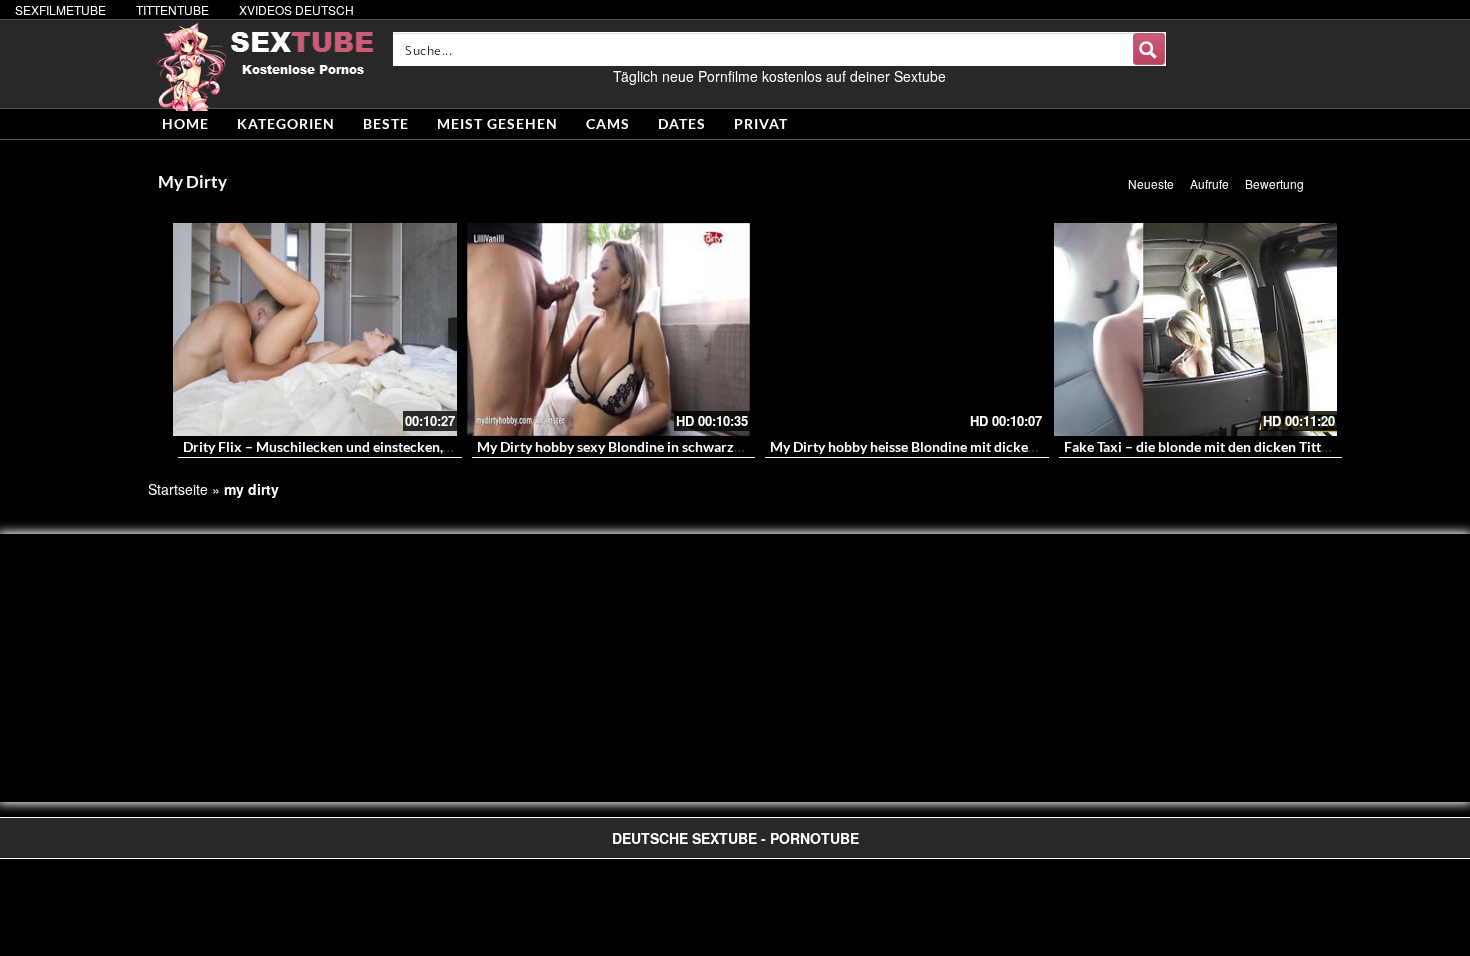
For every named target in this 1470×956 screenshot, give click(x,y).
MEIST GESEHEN (497, 123)
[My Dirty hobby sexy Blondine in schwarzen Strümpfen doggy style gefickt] (609, 329)
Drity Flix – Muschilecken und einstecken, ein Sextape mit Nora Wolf (397, 446)
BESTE (386, 123)
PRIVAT (761, 123)
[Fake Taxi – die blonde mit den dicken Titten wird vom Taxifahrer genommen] (1196, 329)
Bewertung (1274, 183)
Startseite (178, 489)
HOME (185, 123)
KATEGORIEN (286, 123)
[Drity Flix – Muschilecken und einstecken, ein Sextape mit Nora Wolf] (315, 329)
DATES (682, 123)
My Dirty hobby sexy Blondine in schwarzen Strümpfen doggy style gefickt (706, 446)
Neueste (1151, 183)
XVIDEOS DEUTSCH (296, 9)
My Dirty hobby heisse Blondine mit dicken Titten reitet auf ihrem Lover (992, 446)
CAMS (608, 123)
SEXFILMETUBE (60, 9)
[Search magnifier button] (1149, 49)
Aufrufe (1209, 183)
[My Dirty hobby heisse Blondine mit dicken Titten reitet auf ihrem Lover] (902, 329)
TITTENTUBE (172, 9)
